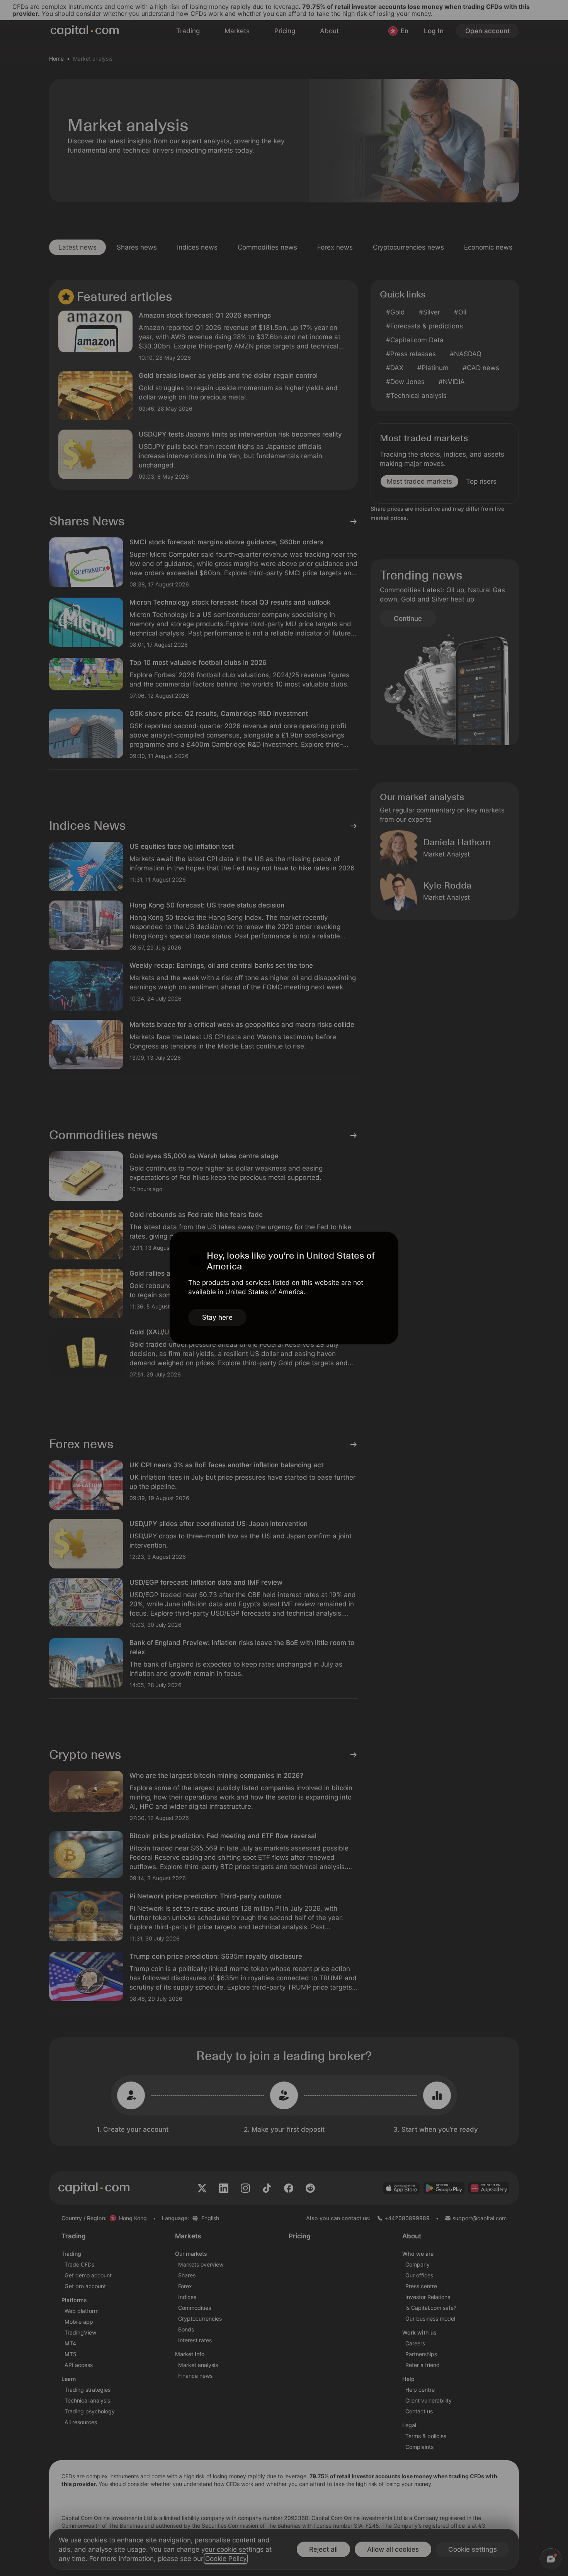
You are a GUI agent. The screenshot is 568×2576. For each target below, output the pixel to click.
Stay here (217, 1317)
